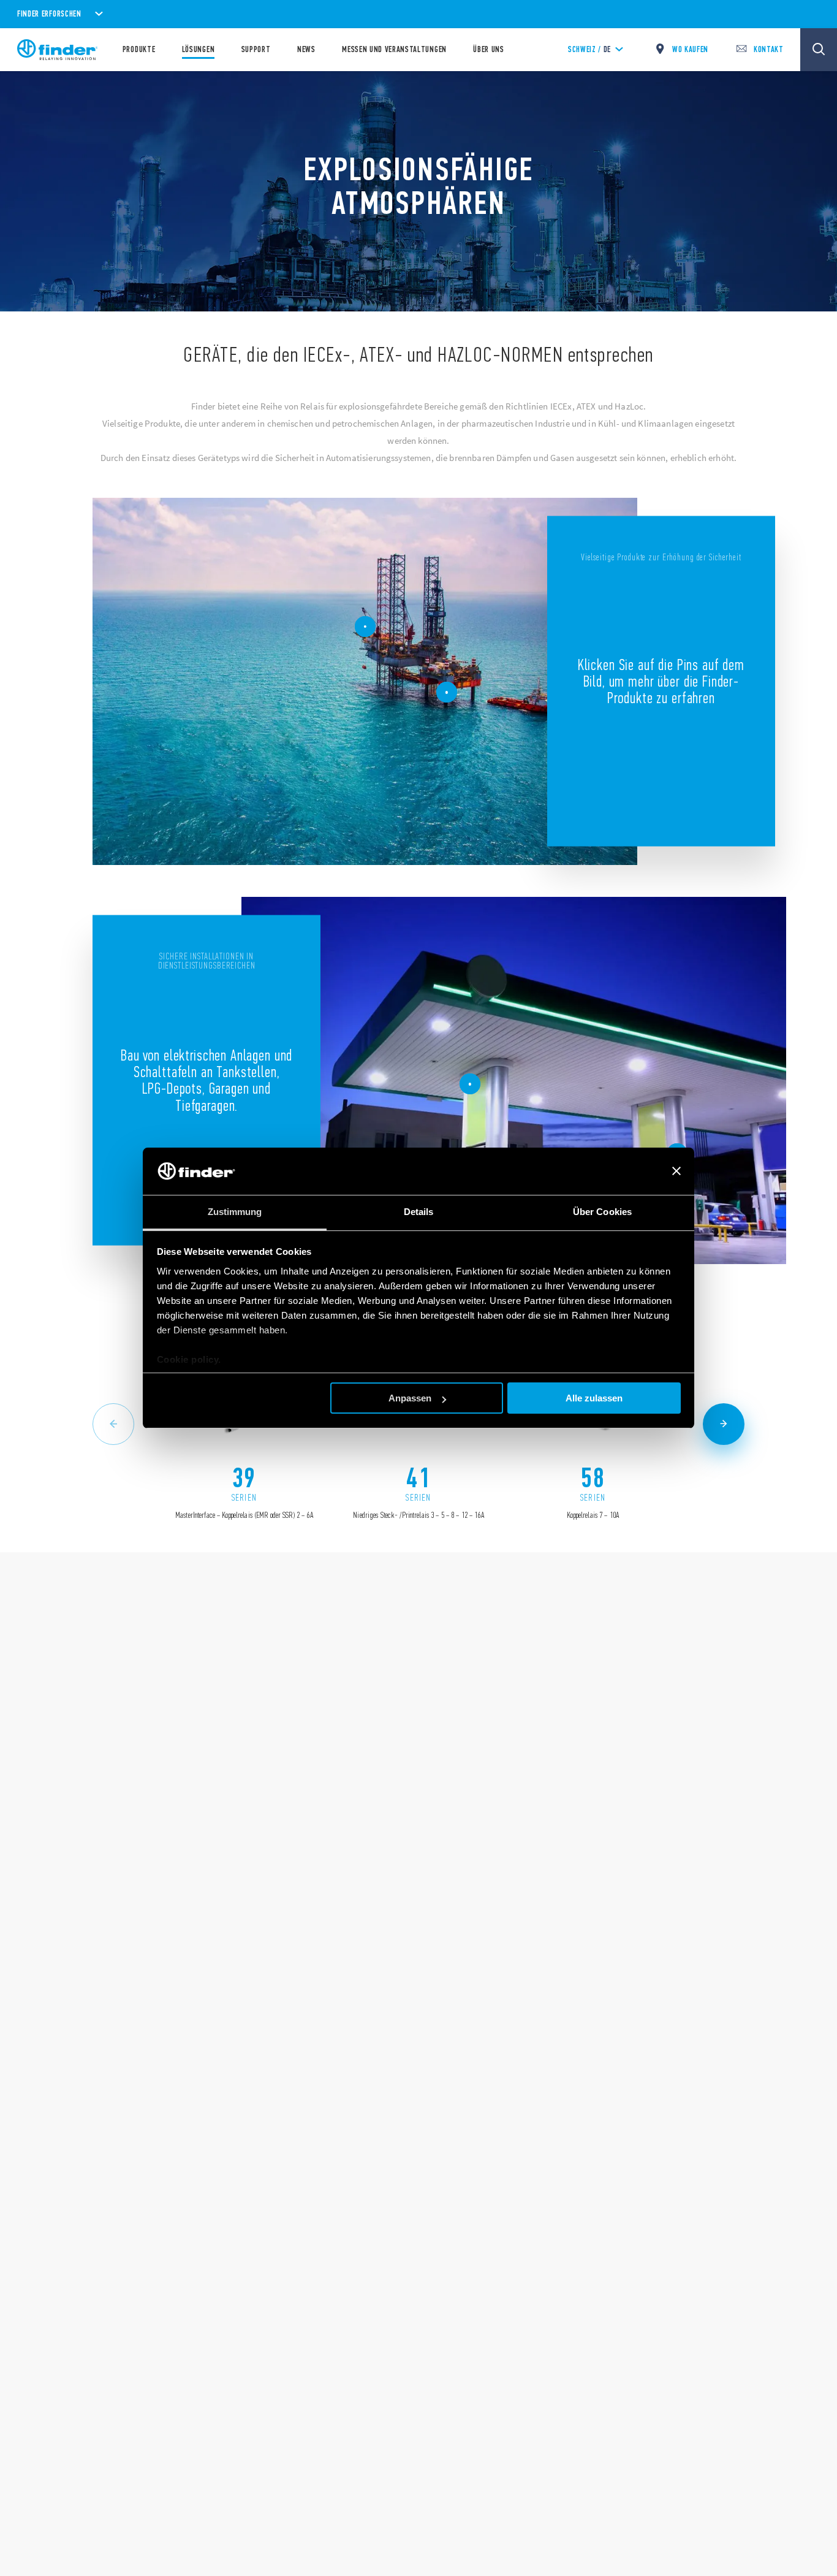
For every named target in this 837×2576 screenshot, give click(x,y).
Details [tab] (419, 1212)
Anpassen (410, 1398)
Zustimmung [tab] (235, 1212)
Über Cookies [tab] (602, 1212)
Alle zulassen (594, 1398)
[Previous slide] (113, 1424)
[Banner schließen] (676, 1172)
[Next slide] (724, 1424)
